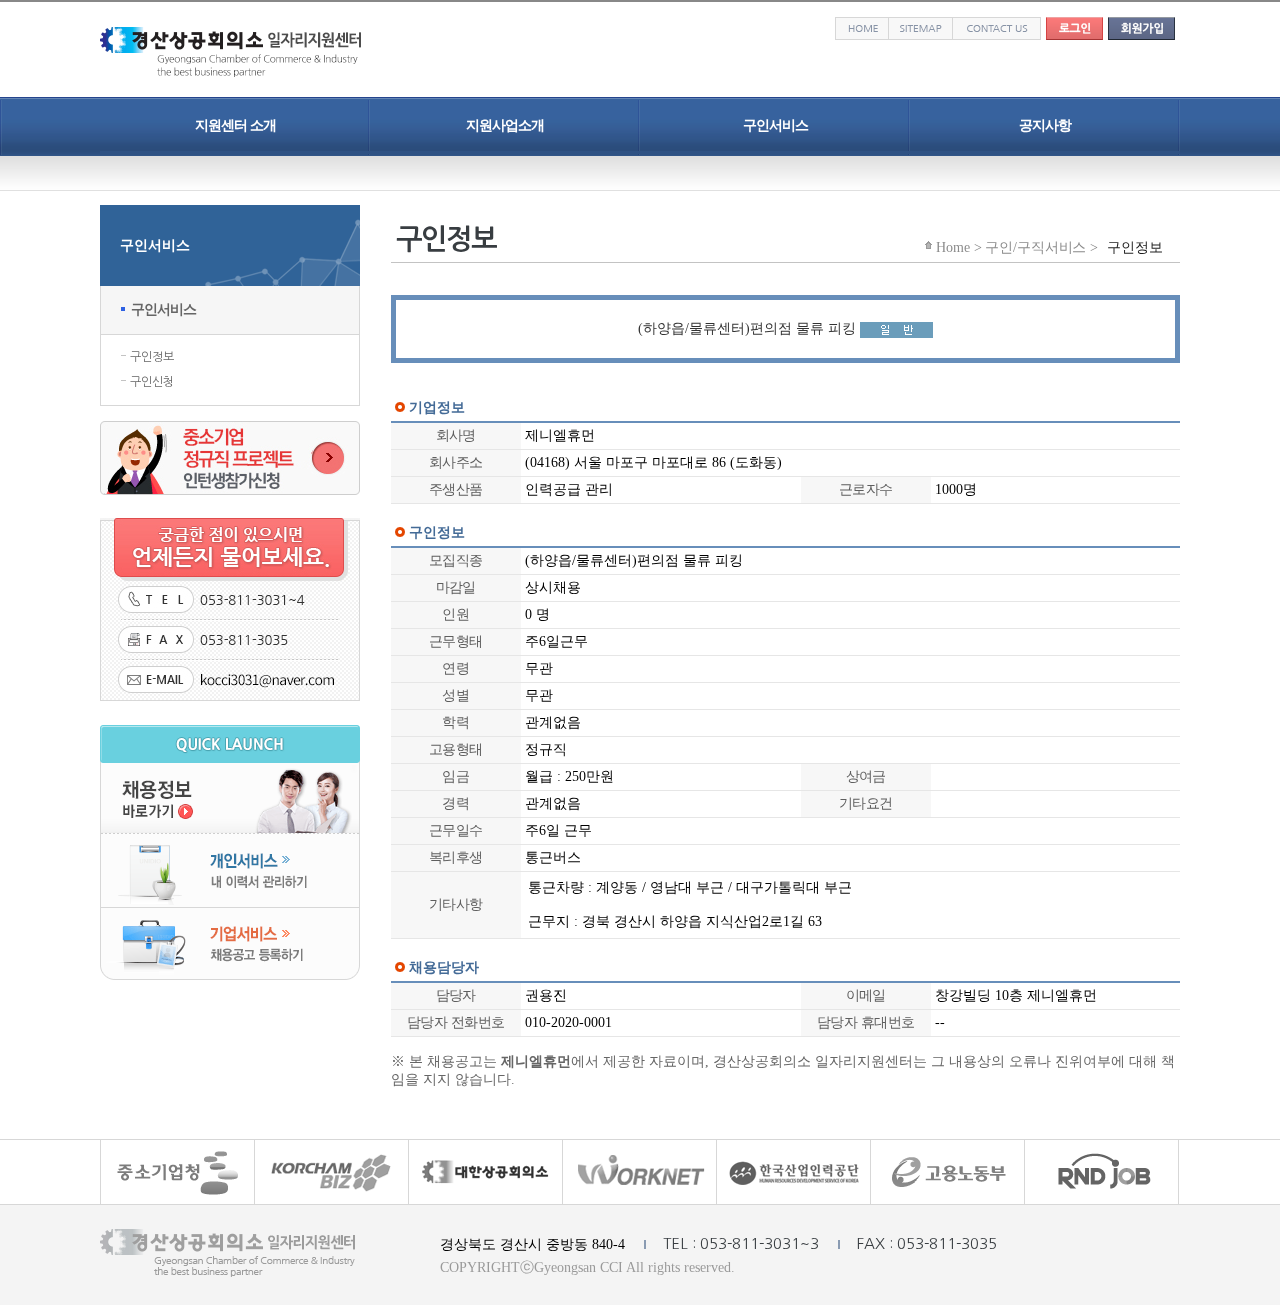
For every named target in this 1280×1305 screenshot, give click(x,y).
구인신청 (152, 382)
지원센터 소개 (235, 125)
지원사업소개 (505, 125)
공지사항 (1045, 125)
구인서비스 (775, 125)
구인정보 (152, 357)
